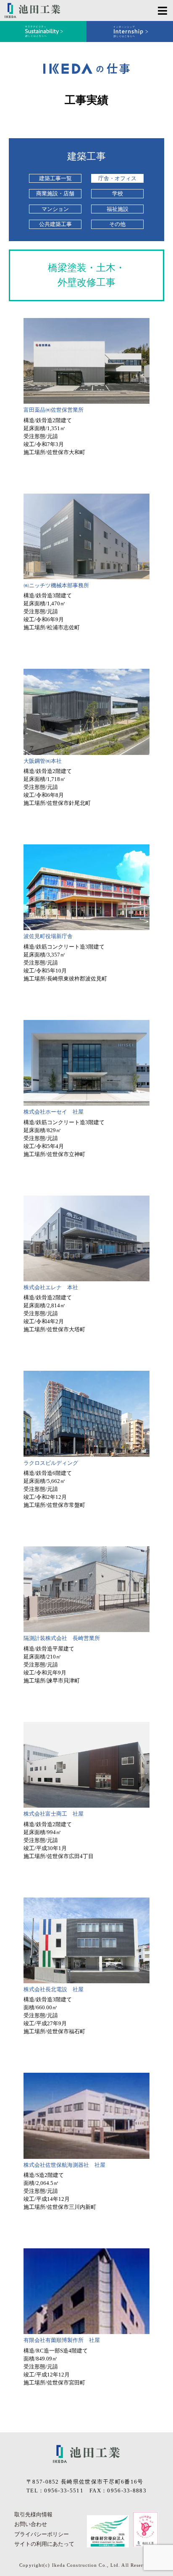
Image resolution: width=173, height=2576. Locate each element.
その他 (117, 224)
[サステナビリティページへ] (43, 32)
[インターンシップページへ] (130, 32)
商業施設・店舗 (55, 193)
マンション (55, 209)
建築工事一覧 (55, 178)
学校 (118, 193)
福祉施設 (118, 209)
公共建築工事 (55, 224)
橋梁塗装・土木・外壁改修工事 (86, 275)
